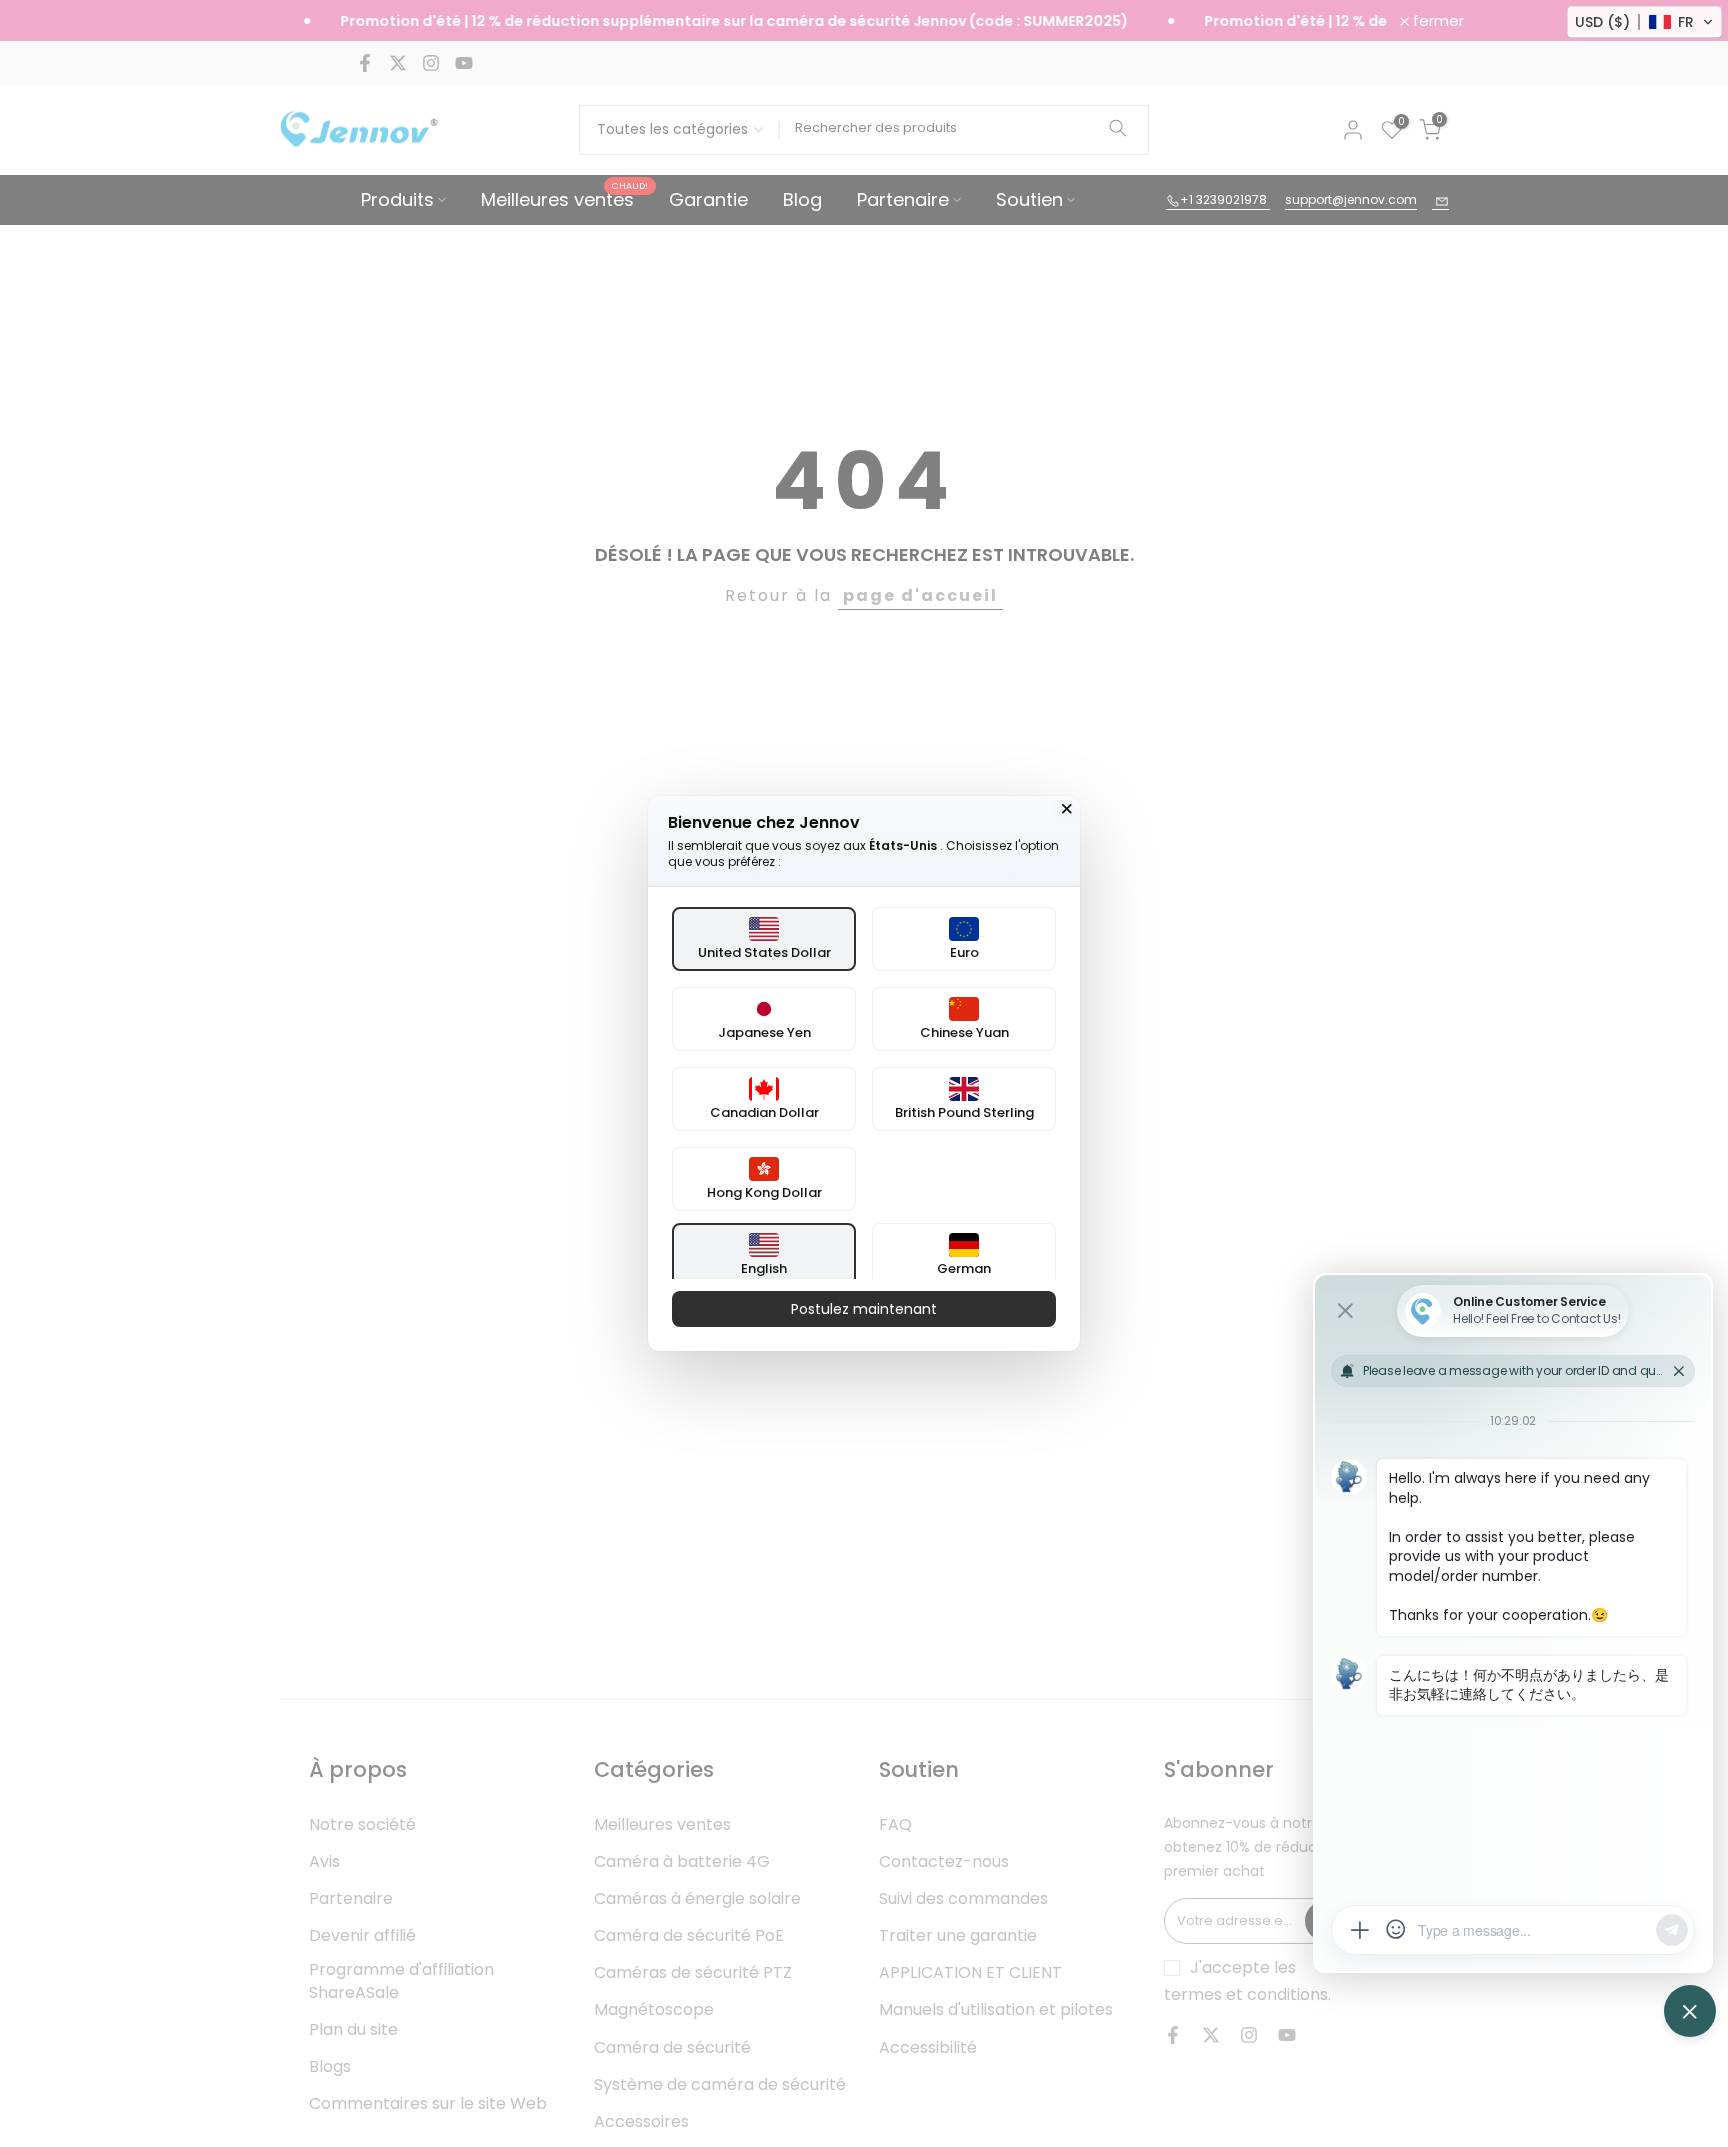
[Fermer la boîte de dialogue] (1067, 809)
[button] (1644, 22)
